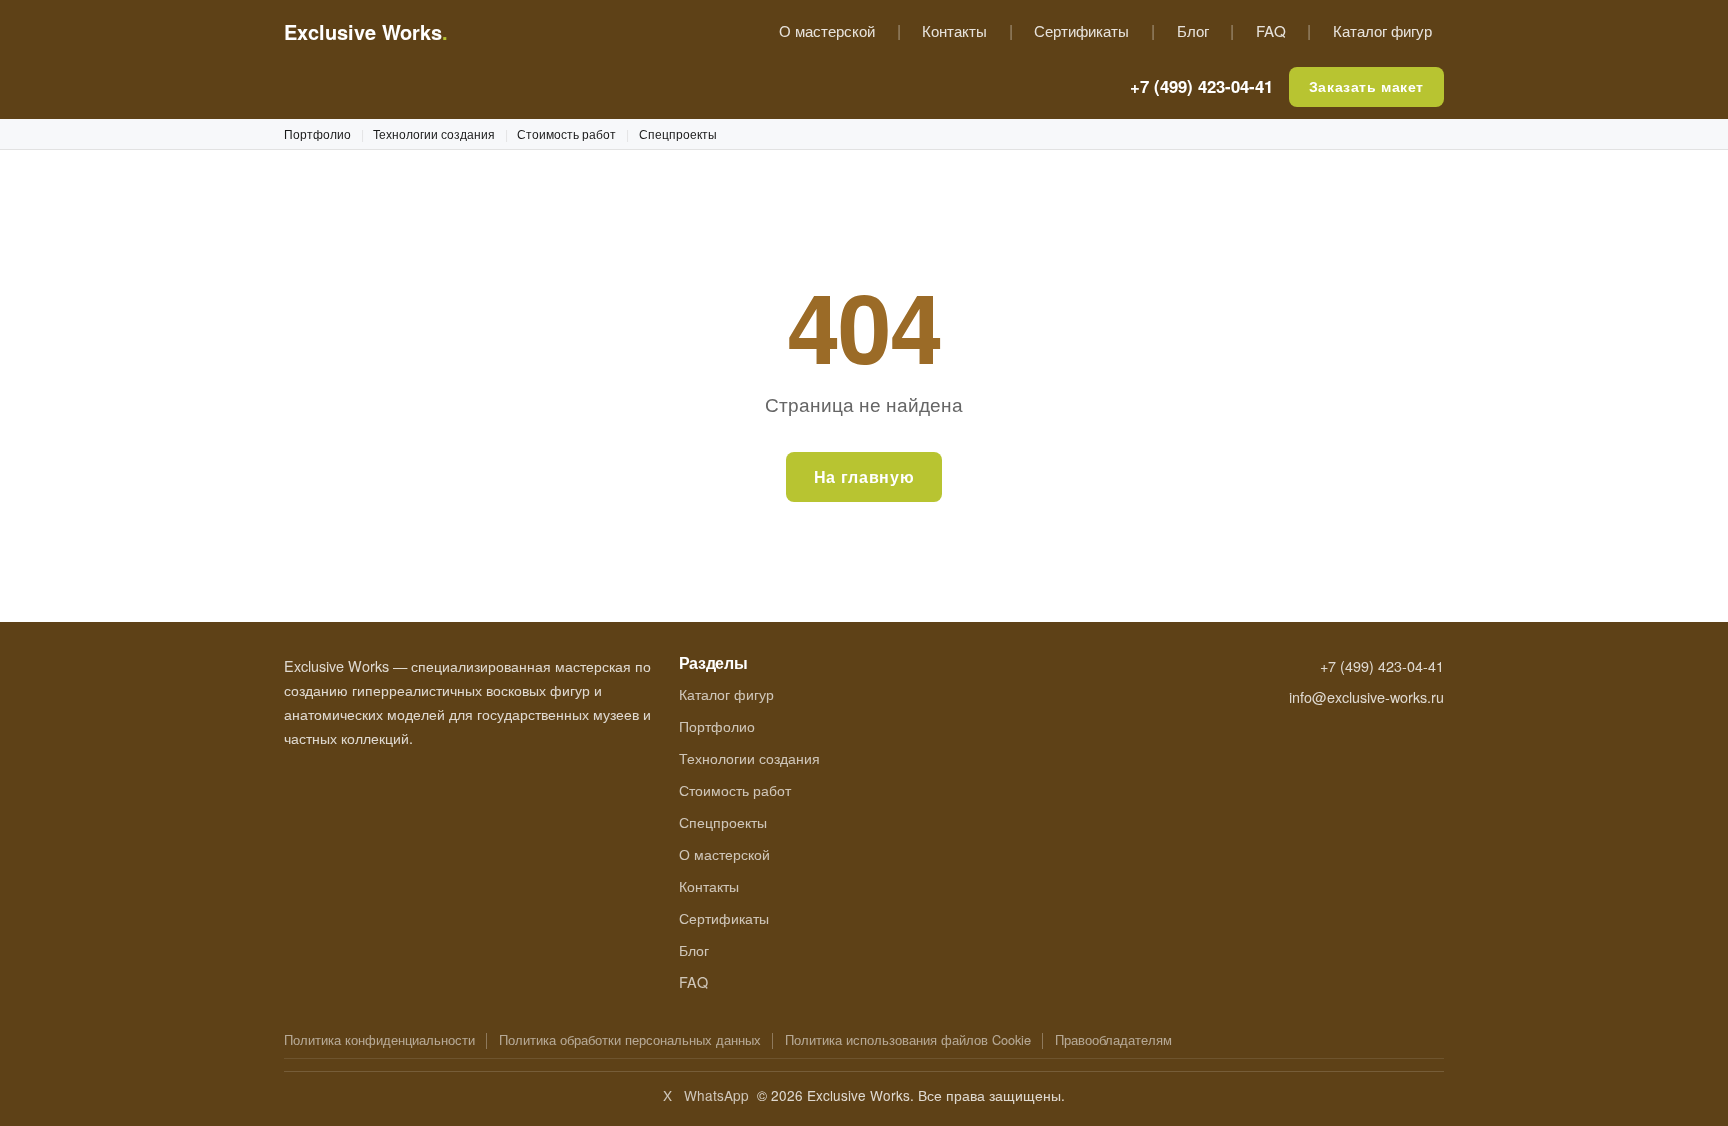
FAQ (1271, 30)
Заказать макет (1366, 86)
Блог (1193, 30)
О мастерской (827, 30)
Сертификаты (1081, 30)
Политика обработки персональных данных (630, 1039)
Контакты (954, 30)
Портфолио (317, 134)
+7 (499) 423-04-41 (1201, 86)
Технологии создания (434, 134)
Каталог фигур (1382, 30)
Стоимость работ (566, 134)
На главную (864, 476)
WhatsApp (716, 1095)
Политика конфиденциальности (379, 1039)
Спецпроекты (678, 134)
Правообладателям (1113, 1039)
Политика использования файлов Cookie (908, 1039)
